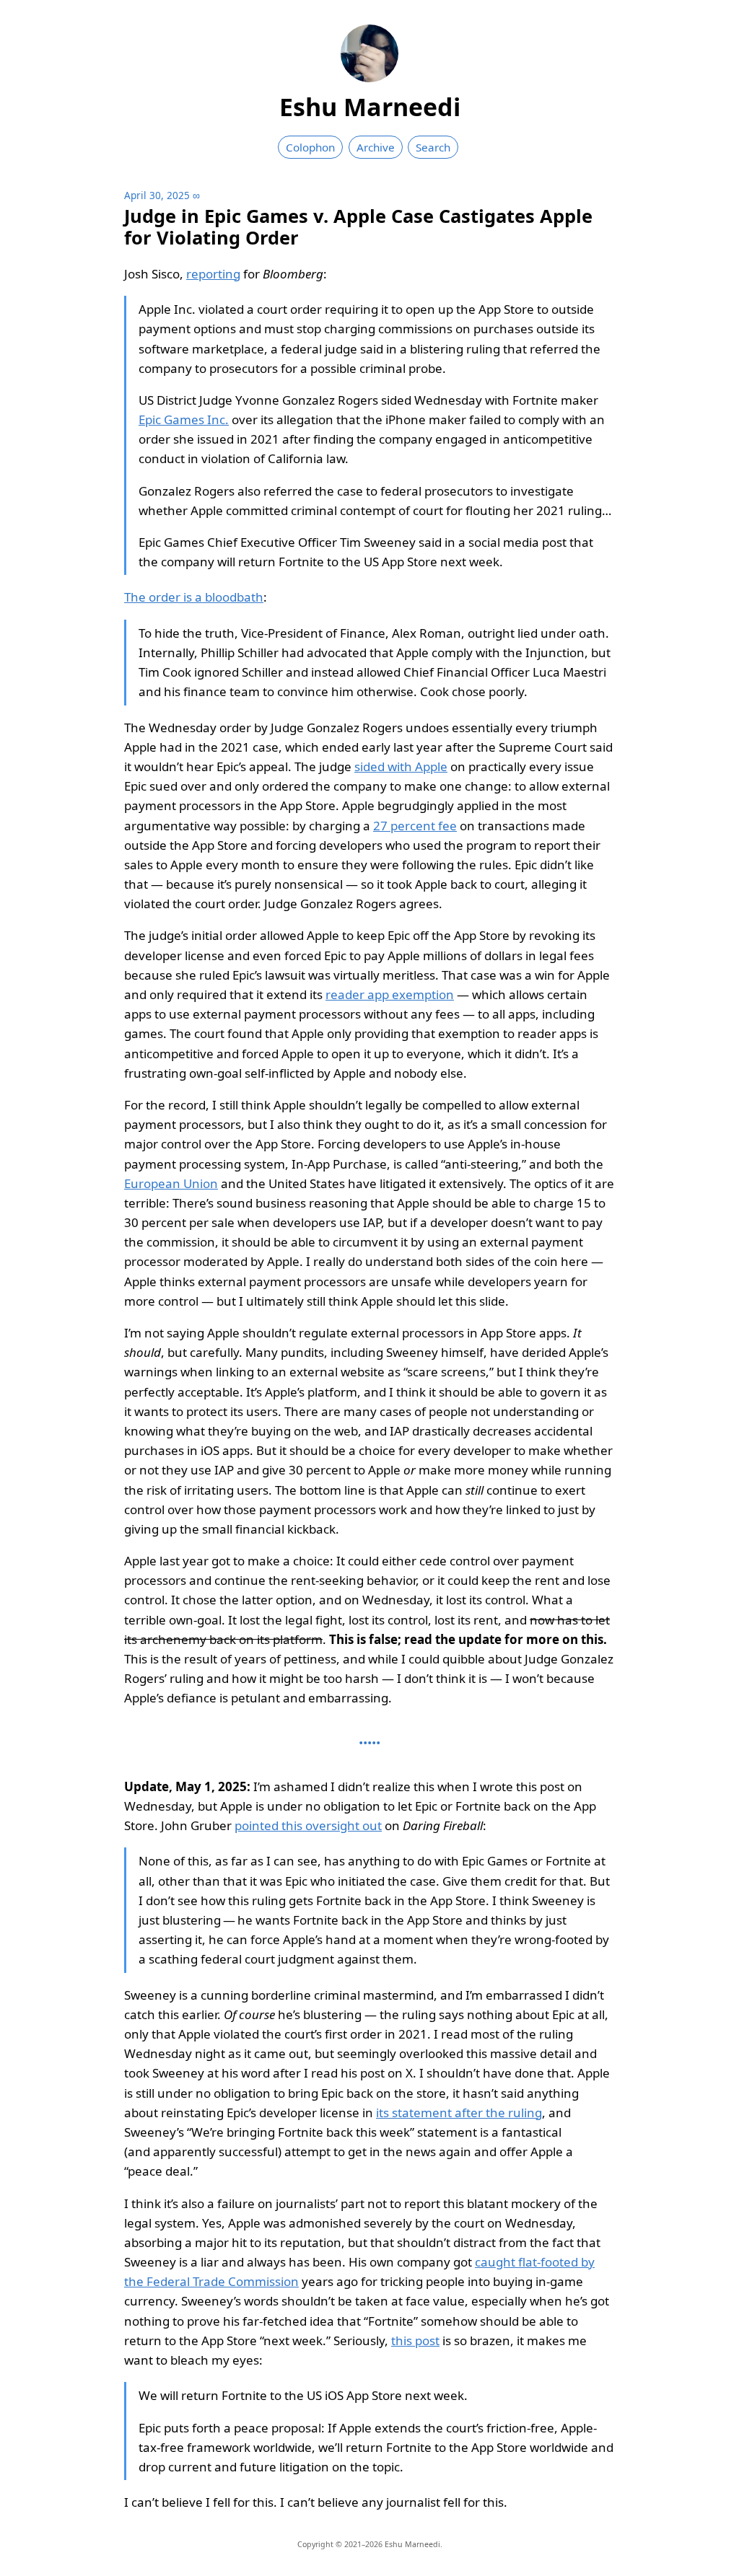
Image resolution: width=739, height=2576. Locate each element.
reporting (213, 274)
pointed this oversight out (308, 1825)
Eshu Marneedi (370, 107)
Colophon (310, 147)
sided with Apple (401, 766)
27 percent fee (415, 826)
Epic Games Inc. (184, 419)
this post (415, 2340)
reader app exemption (390, 994)
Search (433, 147)
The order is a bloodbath (194, 597)
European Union (171, 1183)
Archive (376, 147)
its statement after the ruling (459, 2113)
